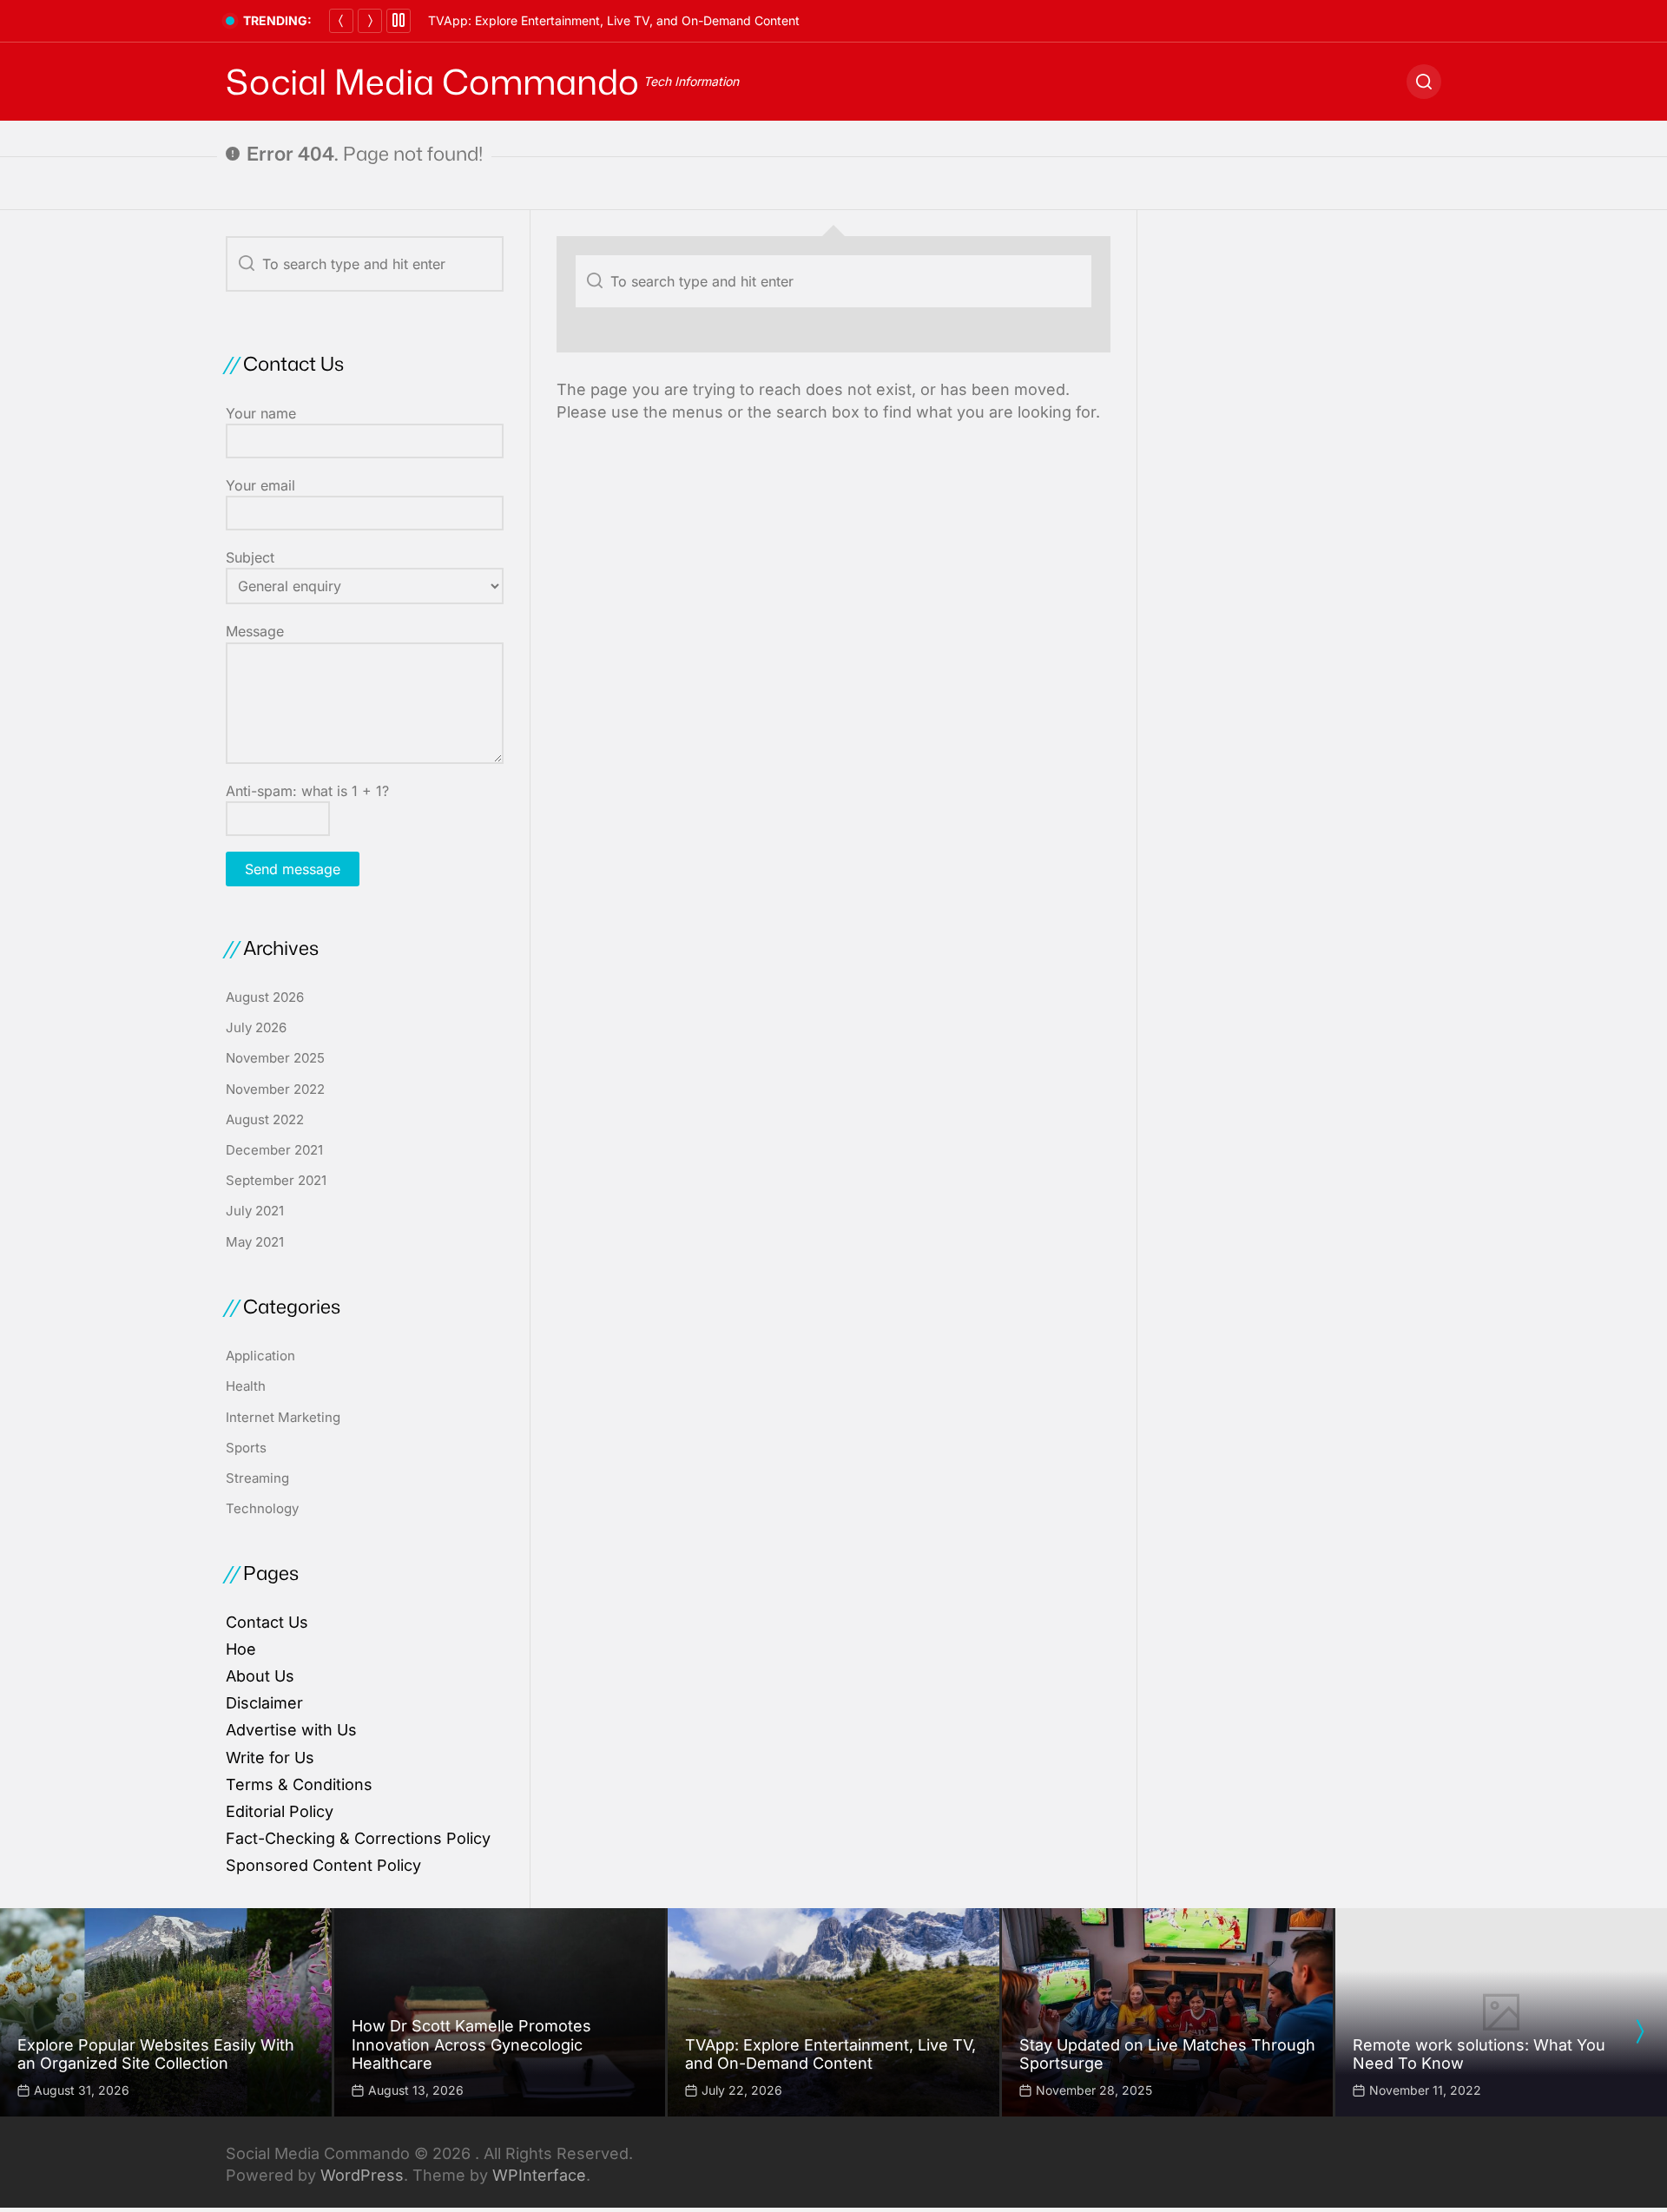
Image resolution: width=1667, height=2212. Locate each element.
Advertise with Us (291, 1730)
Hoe (241, 1649)
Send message (293, 869)
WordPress (362, 2175)
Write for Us (270, 1758)
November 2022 (275, 1089)
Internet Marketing (283, 1417)
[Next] (370, 21)
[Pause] (399, 21)
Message (255, 631)
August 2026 (265, 997)
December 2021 (274, 1150)
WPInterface (539, 2175)
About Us (260, 1676)
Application (260, 1356)
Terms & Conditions (299, 1784)
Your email (260, 485)
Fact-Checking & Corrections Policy (358, 1838)
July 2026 (256, 1027)
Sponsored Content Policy (323, 1865)
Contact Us (267, 1622)
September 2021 (276, 1180)
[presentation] (1639, 2031)
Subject (250, 557)
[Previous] (341, 21)
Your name (261, 413)
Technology (262, 1508)
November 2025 (275, 1058)
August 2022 (265, 1119)
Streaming (257, 1478)
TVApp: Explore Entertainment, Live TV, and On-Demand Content (614, 20)
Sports (246, 1448)
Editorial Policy (280, 1811)
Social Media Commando (432, 82)
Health (246, 1386)
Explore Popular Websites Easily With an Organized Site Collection (156, 2054)
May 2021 (255, 1242)
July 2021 (255, 1211)
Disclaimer (264, 1703)
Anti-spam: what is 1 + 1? (307, 791)
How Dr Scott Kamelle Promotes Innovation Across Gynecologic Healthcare (471, 2044)
